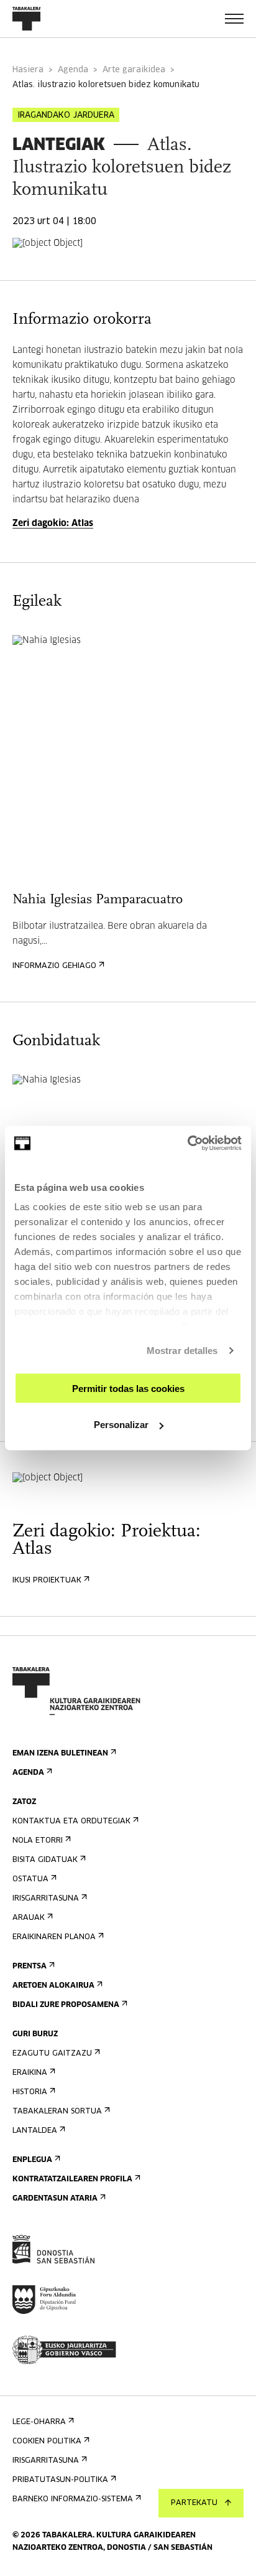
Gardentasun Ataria (55, 2199)
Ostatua (30, 1879)
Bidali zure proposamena (66, 2005)
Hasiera (28, 70)
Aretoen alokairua (53, 1986)
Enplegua (32, 2160)
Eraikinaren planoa (54, 1937)
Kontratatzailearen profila (72, 2179)
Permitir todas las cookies (128, 1388)
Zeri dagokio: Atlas (53, 524)
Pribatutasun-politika (60, 2480)
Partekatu (194, 2503)
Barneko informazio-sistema (73, 2499)
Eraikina (30, 2073)
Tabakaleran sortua (57, 2112)
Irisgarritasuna (46, 1899)
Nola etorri (38, 1841)
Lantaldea (35, 2131)
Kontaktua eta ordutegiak (71, 1822)
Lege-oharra (39, 2422)
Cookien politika (47, 2442)
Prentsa (30, 1967)
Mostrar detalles (182, 1351)
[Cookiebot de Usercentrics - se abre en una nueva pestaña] (187, 1144)
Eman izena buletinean (60, 1754)
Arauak (29, 1918)
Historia (30, 2092)
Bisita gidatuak (45, 1860)
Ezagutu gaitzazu (52, 2054)
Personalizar (121, 1425)
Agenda (73, 70)
